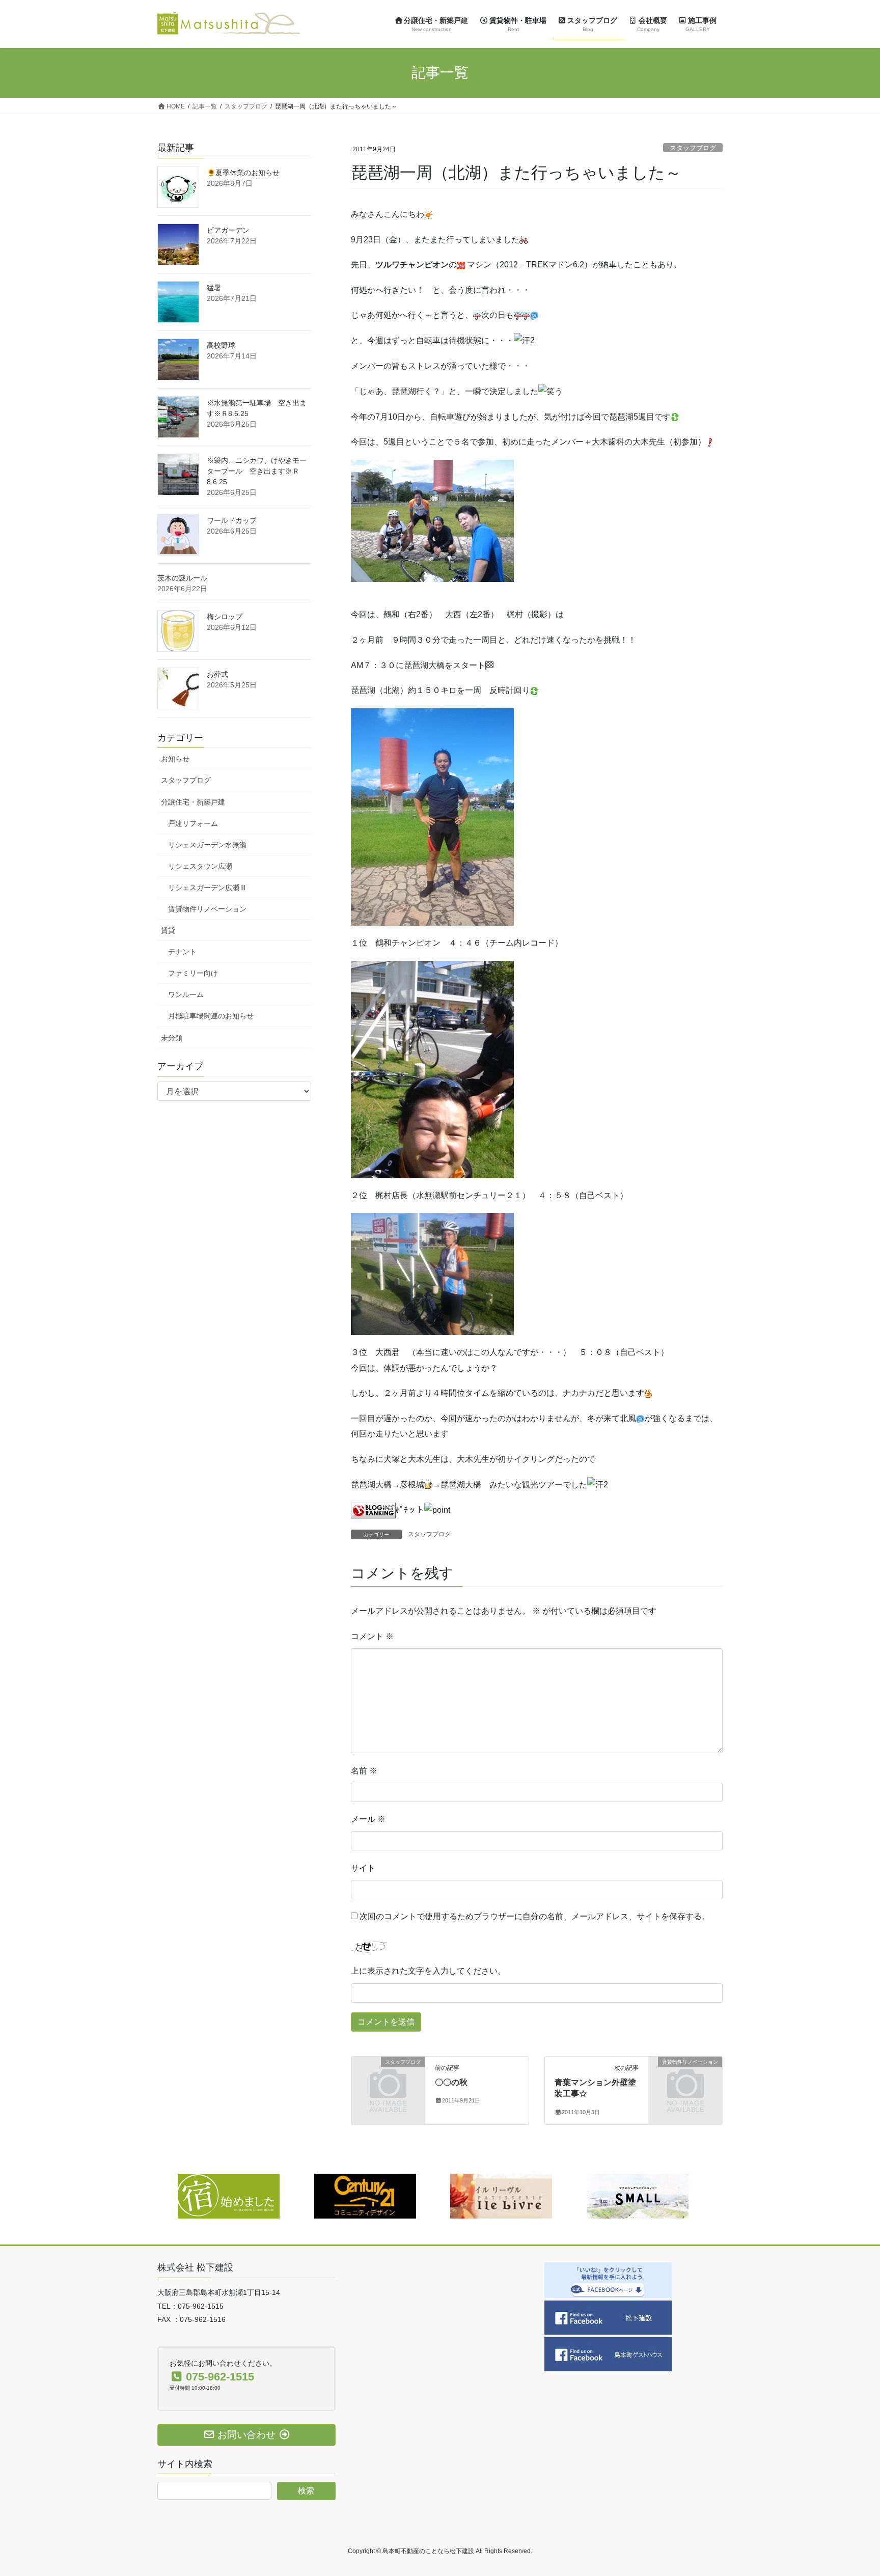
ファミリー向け (193, 973)
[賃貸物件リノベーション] (685, 2079)
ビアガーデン (228, 230)
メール (368, 1819)
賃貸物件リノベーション (207, 909)
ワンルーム (186, 994)
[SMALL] (638, 2195)
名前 (364, 1771)
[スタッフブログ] (388, 2079)
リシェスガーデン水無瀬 (207, 845)
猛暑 (214, 288)
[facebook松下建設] (608, 2317)
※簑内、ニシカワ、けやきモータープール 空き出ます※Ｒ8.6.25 (257, 471)
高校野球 (221, 345)
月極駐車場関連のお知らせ (211, 1016)
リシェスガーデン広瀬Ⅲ (207, 888)
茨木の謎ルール (182, 578)
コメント (372, 1636)
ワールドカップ (232, 520)
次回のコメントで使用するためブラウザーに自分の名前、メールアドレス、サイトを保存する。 (535, 1916)
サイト (363, 1868)
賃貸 (168, 930)
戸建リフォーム (193, 823)
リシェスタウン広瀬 (200, 866)
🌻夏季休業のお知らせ (243, 173)
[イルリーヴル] (501, 2195)
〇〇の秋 (451, 2082)
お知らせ (175, 759)
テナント (182, 952)
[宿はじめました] (229, 2195)
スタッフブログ (693, 148)
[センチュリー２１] (365, 2195)
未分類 (172, 1038)
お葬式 (217, 674)
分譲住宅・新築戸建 (193, 802)
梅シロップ (225, 617)
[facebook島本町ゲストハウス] (608, 2354)
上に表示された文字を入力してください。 (428, 1971)
